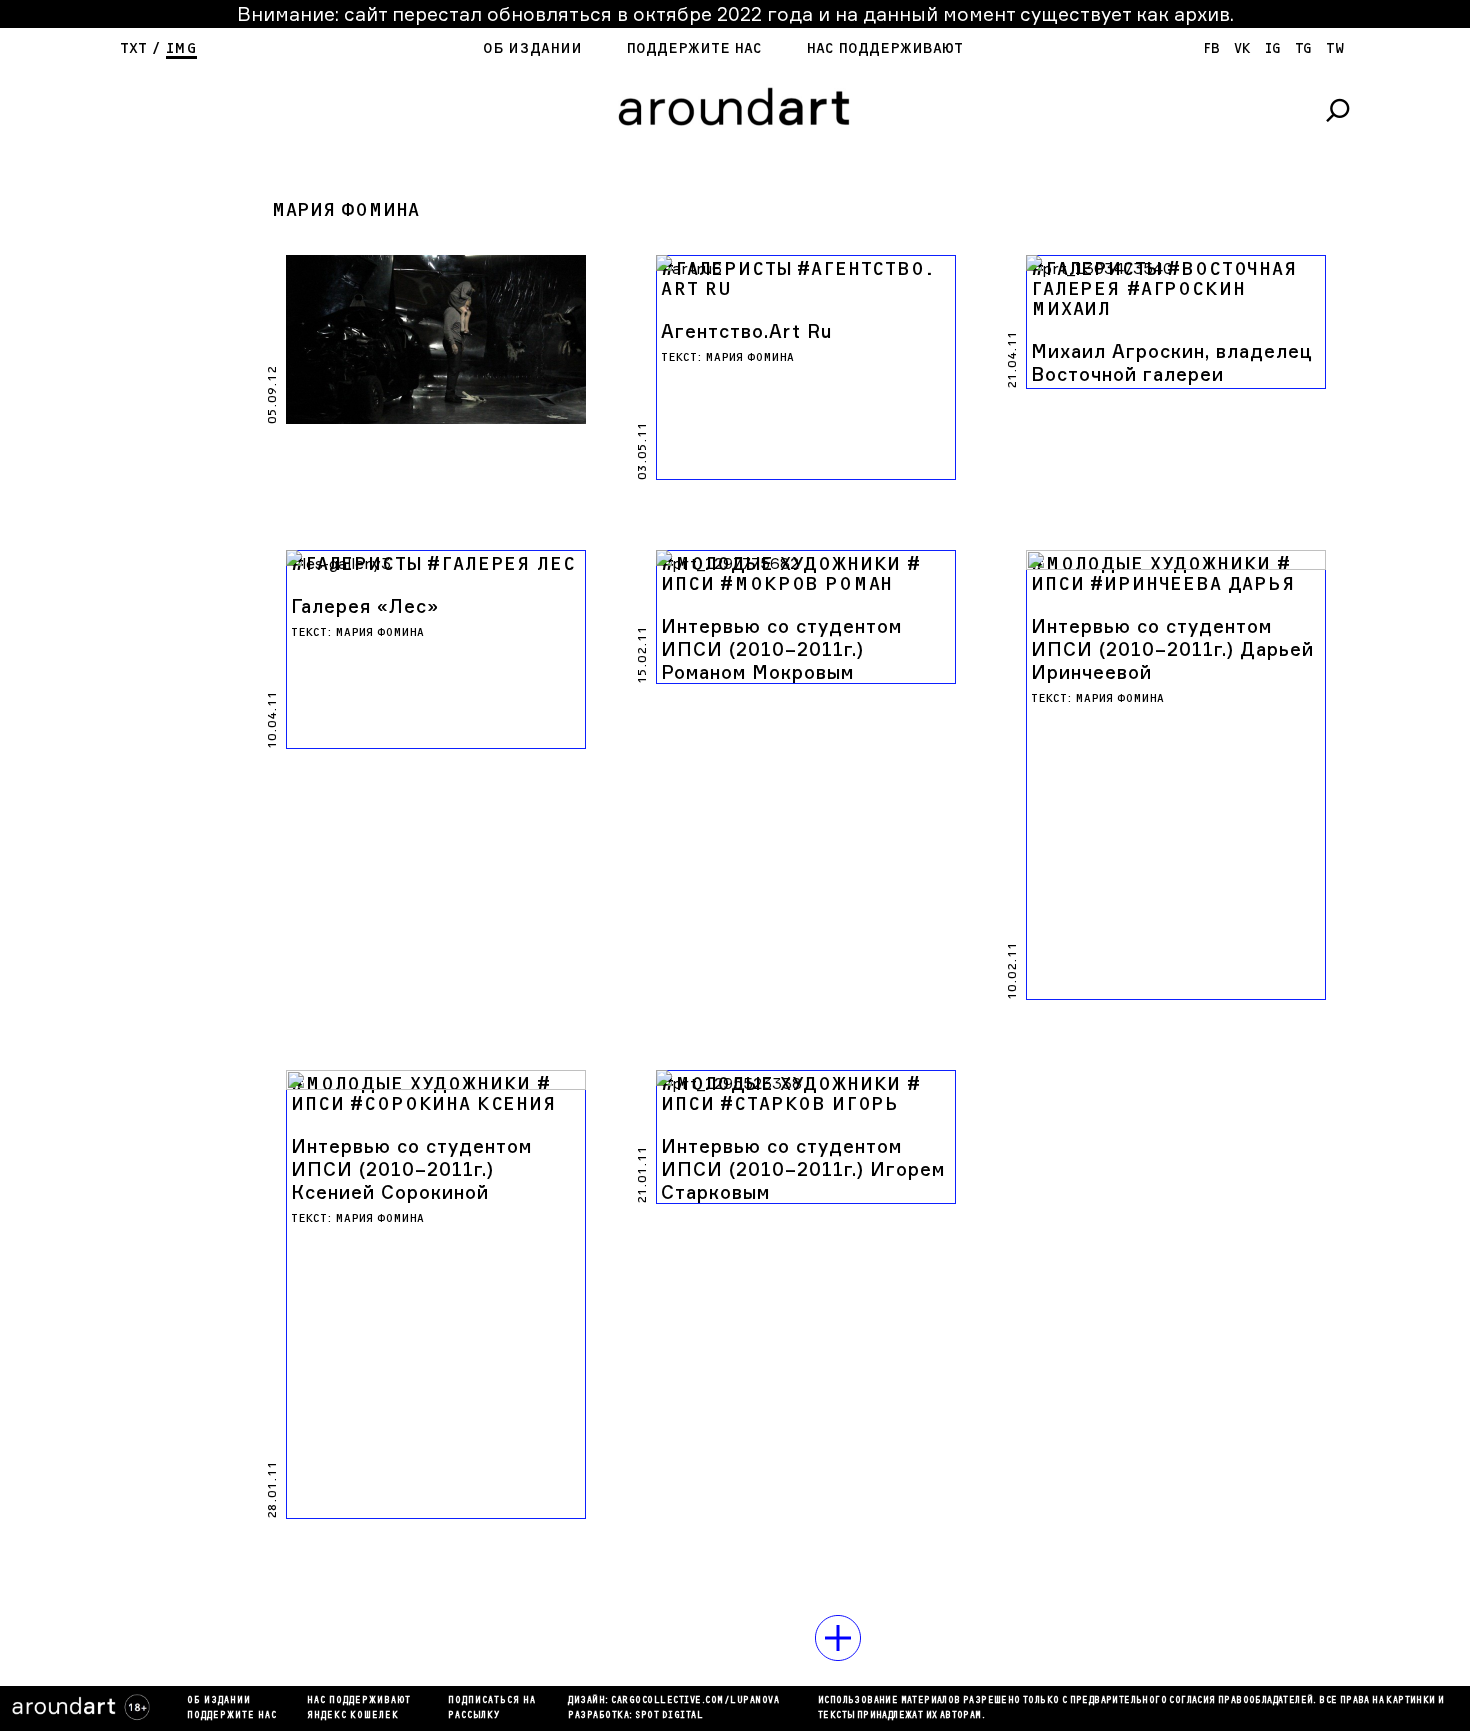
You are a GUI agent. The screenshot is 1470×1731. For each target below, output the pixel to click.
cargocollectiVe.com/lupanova (695, 1701)
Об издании (532, 48)
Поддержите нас (694, 48)
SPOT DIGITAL (669, 1716)
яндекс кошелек (353, 1716)
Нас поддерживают (884, 48)
